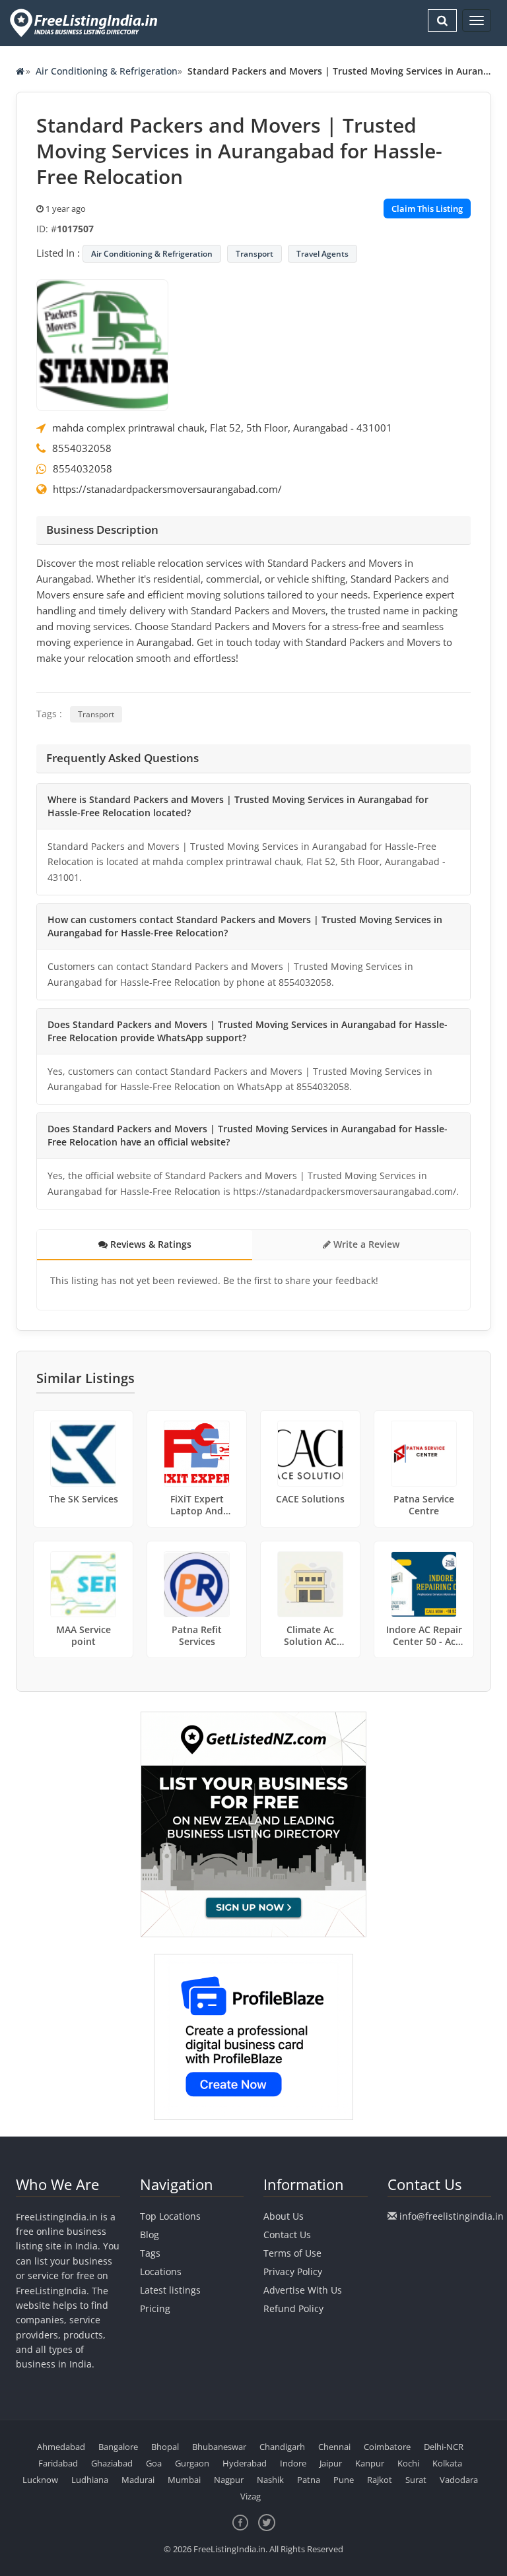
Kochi (408, 2463)
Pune (344, 2480)
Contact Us (287, 2235)
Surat (416, 2480)
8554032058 (82, 448)
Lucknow (40, 2480)
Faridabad (58, 2463)
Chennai (334, 2447)
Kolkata (447, 2463)
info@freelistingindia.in (452, 2216)
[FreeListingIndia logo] (85, 23)
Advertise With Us (303, 2290)
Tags (150, 2253)
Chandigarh (282, 2447)
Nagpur (229, 2480)
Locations (161, 2271)
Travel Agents (322, 254)
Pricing (155, 2308)
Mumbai (184, 2480)
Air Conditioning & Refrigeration (107, 71)
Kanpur (370, 2463)
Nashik (270, 2480)
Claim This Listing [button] (427, 209)
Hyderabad (245, 2463)
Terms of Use (292, 2253)
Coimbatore (387, 2447)
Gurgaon (192, 2463)
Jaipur (331, 2463)
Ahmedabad (61, 2447)
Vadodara (459, 2480)
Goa (154, 2463)
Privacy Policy (293, 2271)
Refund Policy (293, 2308)
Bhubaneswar (219, 2447)
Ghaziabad (112, 2463)
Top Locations (170, 2216)
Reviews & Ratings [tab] (150, 1244)
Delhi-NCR (444, 2447)
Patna (309, 2480)
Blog (150, 2235)
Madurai (138, 2480)
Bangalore (118, 2447)
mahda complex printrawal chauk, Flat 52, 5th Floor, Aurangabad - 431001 (222, 428)
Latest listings (170, 2290)
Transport (254, 254)
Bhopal (165, 2447)
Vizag (251, 2496)
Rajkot (380, 2480)
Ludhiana (90, 2480)
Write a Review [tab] (365, 1244)
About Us (284, 2216)
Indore (293, 2463)
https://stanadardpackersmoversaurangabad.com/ (167, 489)
